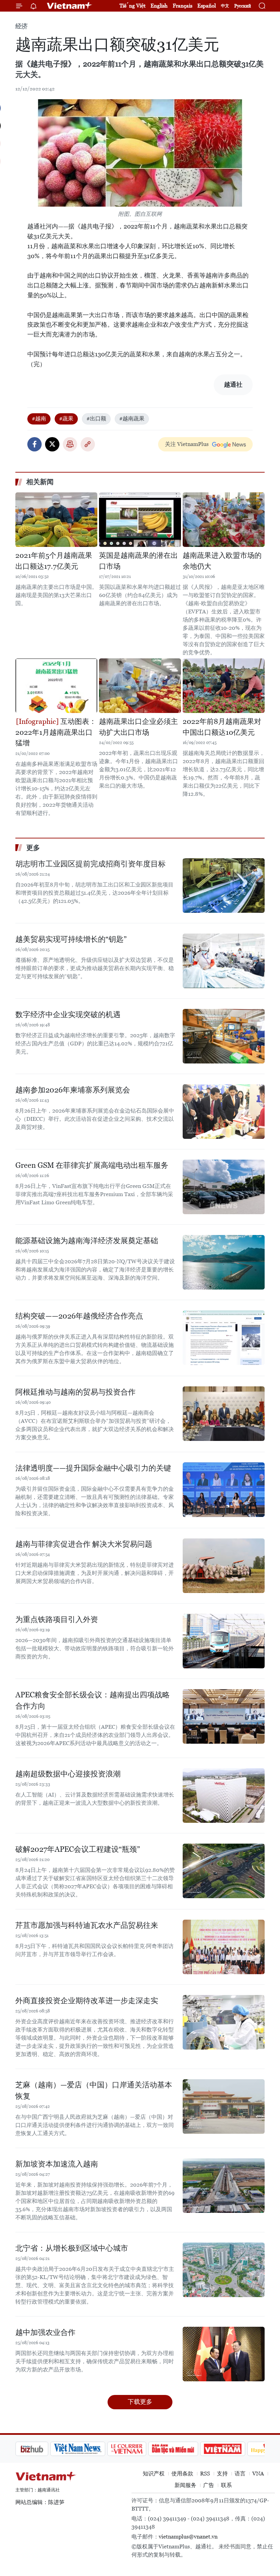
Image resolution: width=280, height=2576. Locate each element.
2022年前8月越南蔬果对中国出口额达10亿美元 (222, 727)
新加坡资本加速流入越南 (57, 2164)
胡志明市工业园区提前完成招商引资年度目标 (90, 864)
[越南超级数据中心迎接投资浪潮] (224, 1796)
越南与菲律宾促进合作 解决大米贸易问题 (84, 1544)
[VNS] (43, 2449)
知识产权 (154, 2474)
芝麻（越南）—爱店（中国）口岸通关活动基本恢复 (94, 2090)
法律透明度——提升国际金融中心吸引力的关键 (93, 1468)
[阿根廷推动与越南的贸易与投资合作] (224, 1414)
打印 (70, 444)
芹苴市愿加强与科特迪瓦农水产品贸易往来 (87, 1925)
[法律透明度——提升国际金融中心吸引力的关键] (224, 1490)
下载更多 (140, 2402)
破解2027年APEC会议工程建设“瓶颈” (78, 1849)
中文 (225, 6)
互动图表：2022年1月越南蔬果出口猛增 (56, 732)
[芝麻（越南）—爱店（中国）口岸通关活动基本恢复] (224, 2106)
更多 (33, 848)
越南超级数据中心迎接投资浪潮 (68, 1774)
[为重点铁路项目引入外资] (224, 1641)
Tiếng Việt (132, 6)
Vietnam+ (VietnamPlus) (70, 6)
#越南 (39, 419)
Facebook (34, 444)
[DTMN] (138, 2449)
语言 (240, 2474)
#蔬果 (66, 419)
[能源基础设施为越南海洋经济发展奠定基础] (224, 1262)
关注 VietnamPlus (187, 444)
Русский (243, 6)
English (159, 6)
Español (207, 6)
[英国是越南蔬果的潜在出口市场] (140, 520)
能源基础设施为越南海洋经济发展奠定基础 (87, 1241)
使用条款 (182, 2474)
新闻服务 (185, 2485)
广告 (209, 2485)
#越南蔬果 (132, 419)
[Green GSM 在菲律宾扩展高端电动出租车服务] (224, 1187)
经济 (22, 26)
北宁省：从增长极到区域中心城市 (72, 2248)
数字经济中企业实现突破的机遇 (68, 1015)
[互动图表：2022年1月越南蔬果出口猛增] (56, 686)
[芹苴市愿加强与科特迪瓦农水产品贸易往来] (224, 1947)
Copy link (88, 444)
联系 (226, 2485)
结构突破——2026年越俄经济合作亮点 (79, 1316)
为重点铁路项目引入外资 (57, 1619)
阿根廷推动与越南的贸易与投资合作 (75, 1392)
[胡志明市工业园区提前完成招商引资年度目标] (224, 885)
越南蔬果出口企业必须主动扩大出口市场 (138, 727)
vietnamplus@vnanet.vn (188, 2537)
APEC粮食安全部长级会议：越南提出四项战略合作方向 (93, 1700)
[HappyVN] (234, 2449)
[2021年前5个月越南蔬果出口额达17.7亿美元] (56, 520)
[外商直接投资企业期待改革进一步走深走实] (224, 2022)
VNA (258, 2474)
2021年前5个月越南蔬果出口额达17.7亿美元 (54, 561)
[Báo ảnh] (188, 2449)
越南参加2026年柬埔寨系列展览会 (73, 1090)
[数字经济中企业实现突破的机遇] (224, 1036)
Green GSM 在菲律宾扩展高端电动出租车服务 (92, 1165)
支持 (222, 2474)
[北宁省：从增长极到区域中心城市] (224, 2270)
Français (183, 6)
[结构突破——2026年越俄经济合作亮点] (224, 1338)
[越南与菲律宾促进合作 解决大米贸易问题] (224, 1566)
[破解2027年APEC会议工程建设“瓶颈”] (224, 1871)
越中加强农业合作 (45, 2332)
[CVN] (92, 2449)
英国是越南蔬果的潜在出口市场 (138, 561)
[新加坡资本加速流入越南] (224, 2186)
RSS (205, 2474)
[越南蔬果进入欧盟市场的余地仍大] (224, 520)
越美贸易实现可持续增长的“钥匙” (71, 939)
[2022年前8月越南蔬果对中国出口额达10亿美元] (224, 686)
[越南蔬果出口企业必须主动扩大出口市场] (140, 686)
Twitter (52, 444)
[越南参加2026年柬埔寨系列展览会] (224, 1112)
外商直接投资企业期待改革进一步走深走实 (87, 2001)
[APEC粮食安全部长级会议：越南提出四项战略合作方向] (224, 1716)
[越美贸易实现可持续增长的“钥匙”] (224, 961)
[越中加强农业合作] (224, 2354)
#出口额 (96, 419)
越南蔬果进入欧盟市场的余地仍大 (222, 561)
